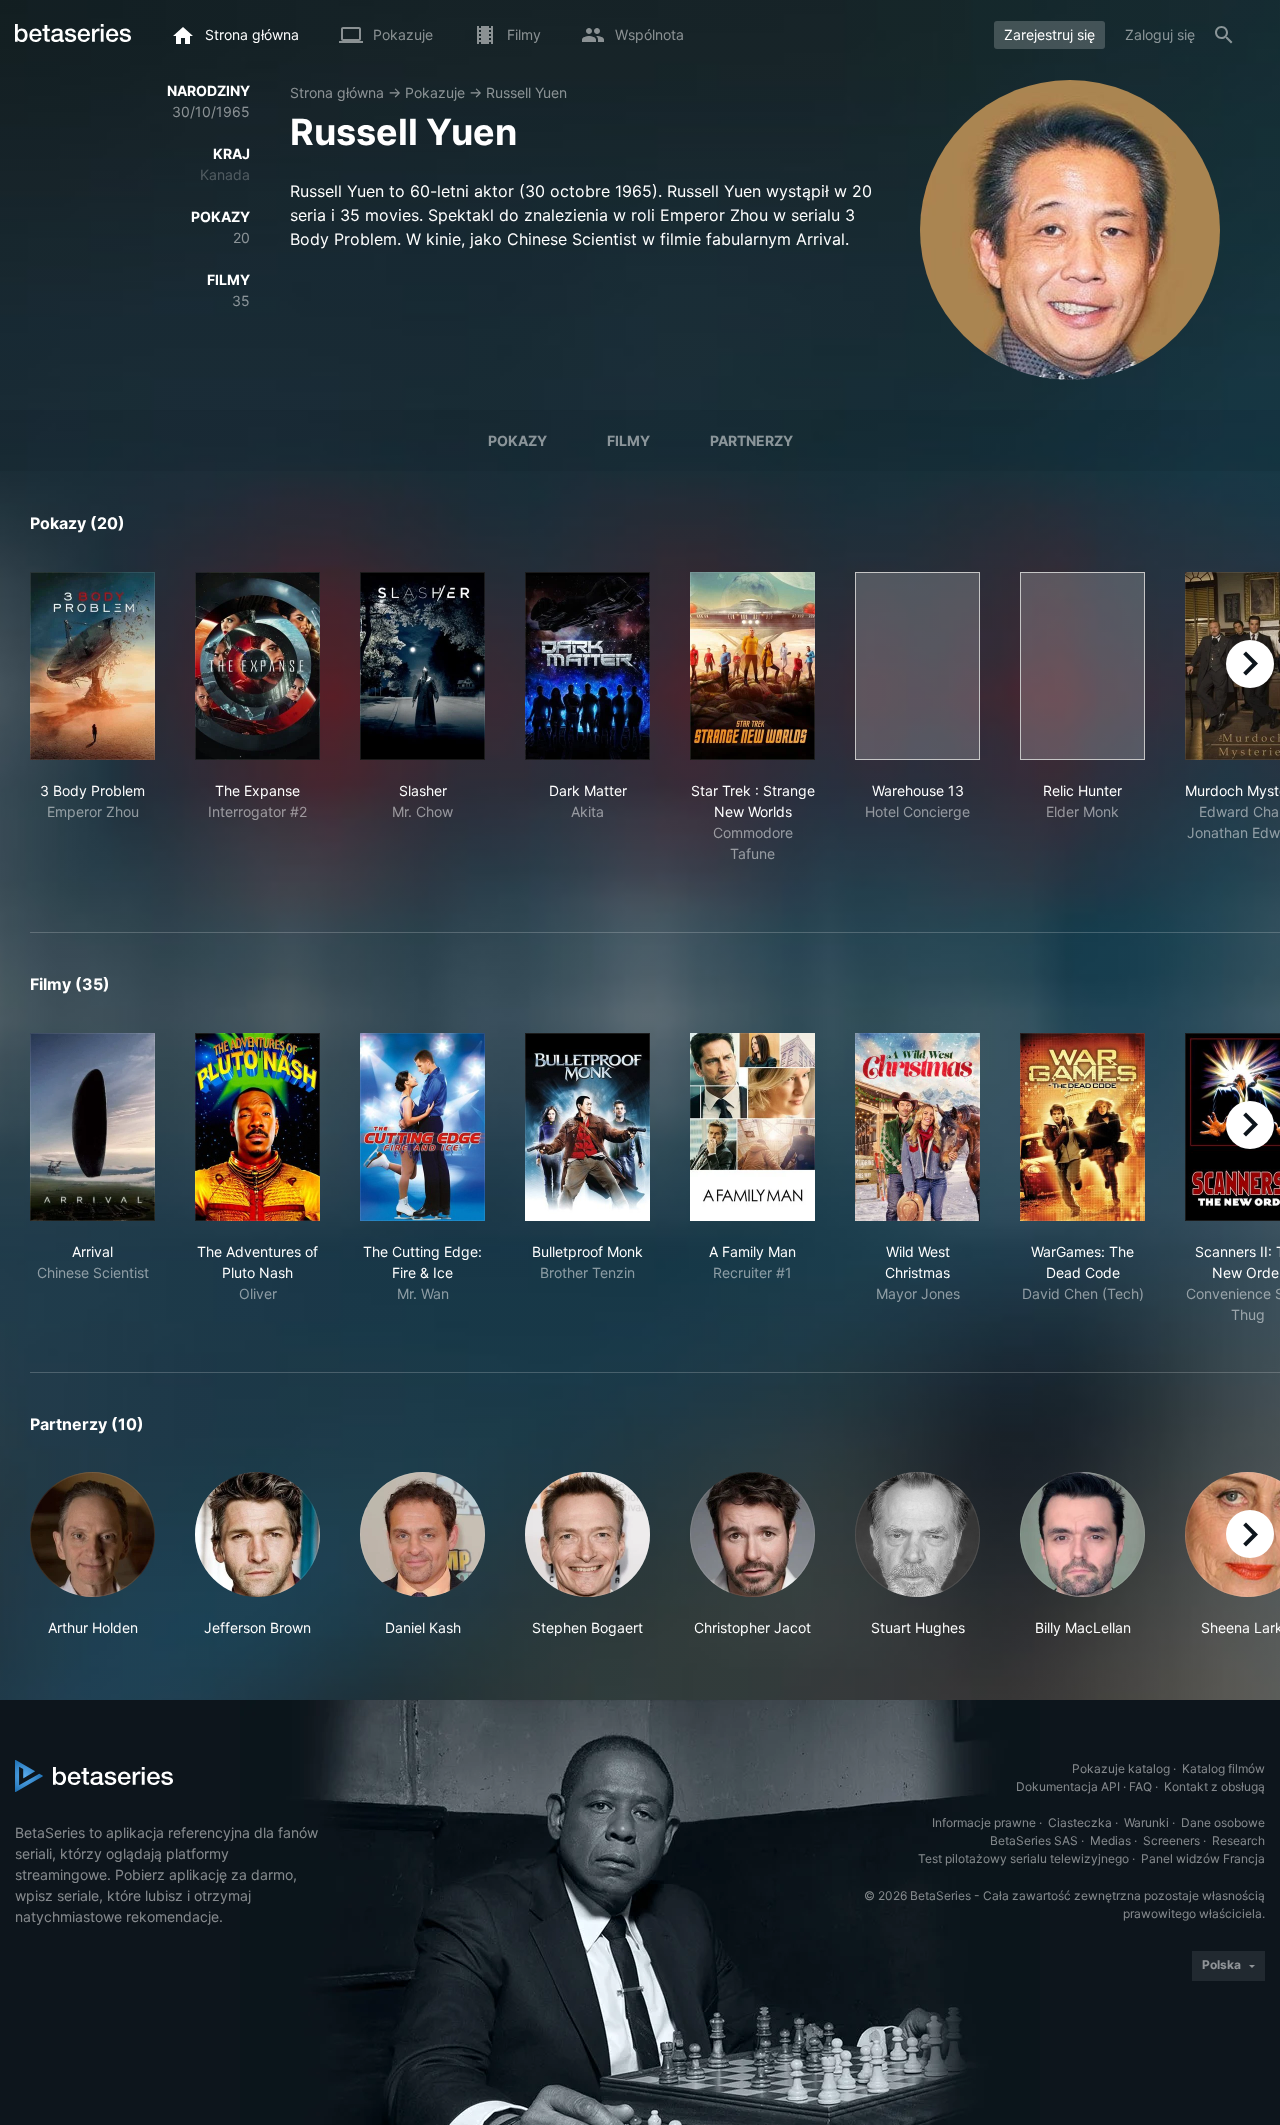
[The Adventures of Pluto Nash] (257, 1127)
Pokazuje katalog (1121, 1768)
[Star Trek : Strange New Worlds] (752, 666)
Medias (1110, 1840)
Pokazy (517, 440)
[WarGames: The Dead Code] (1082, 1127)
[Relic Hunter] (1082, 666)
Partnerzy (751, 440)
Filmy (628, 440)
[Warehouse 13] (917, 666)
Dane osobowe (1223, 1822)
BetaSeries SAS (1034, 1840)
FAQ (1140, 1786)
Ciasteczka (1080, 1822)
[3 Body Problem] (92, 666)
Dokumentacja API (1068, 1786)
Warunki (1146, 1822)
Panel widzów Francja (1203, 1858)
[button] (92, 1555)
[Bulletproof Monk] (587, 1127)
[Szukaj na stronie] (1224, 35)
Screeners (1171, 1840)
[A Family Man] (752, 1127)
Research (1238, 1840)
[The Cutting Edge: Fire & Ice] (422, 1127)
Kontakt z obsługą (1214, 1786)
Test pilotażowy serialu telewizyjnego (1023, 1858)
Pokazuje (435, 92)
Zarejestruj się (1049, 34)
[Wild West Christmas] (917, 1127)
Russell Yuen (526, 92)
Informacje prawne (984, 1822)
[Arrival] (92, 1127)
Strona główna (337, 92)
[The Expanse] (257, 666)
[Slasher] (422, 666)
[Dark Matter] (587, 666)
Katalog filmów (1223, 1768)
